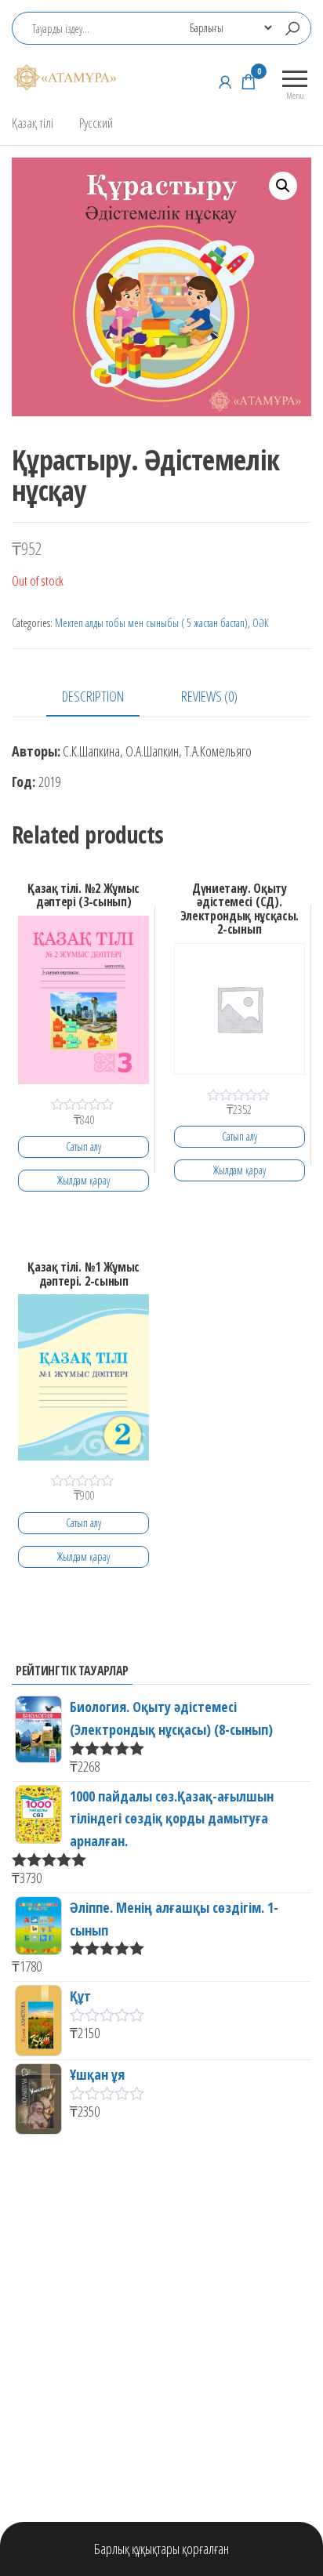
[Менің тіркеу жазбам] (225, 82)
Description (93, 696)
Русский (96, 123)
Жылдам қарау (83, 1180)
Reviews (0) (209, 696)
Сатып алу (83, 1147)
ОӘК (261, 623)
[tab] (105, 697)
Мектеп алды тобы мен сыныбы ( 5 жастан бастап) (151, 623)
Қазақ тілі (33, 123)
